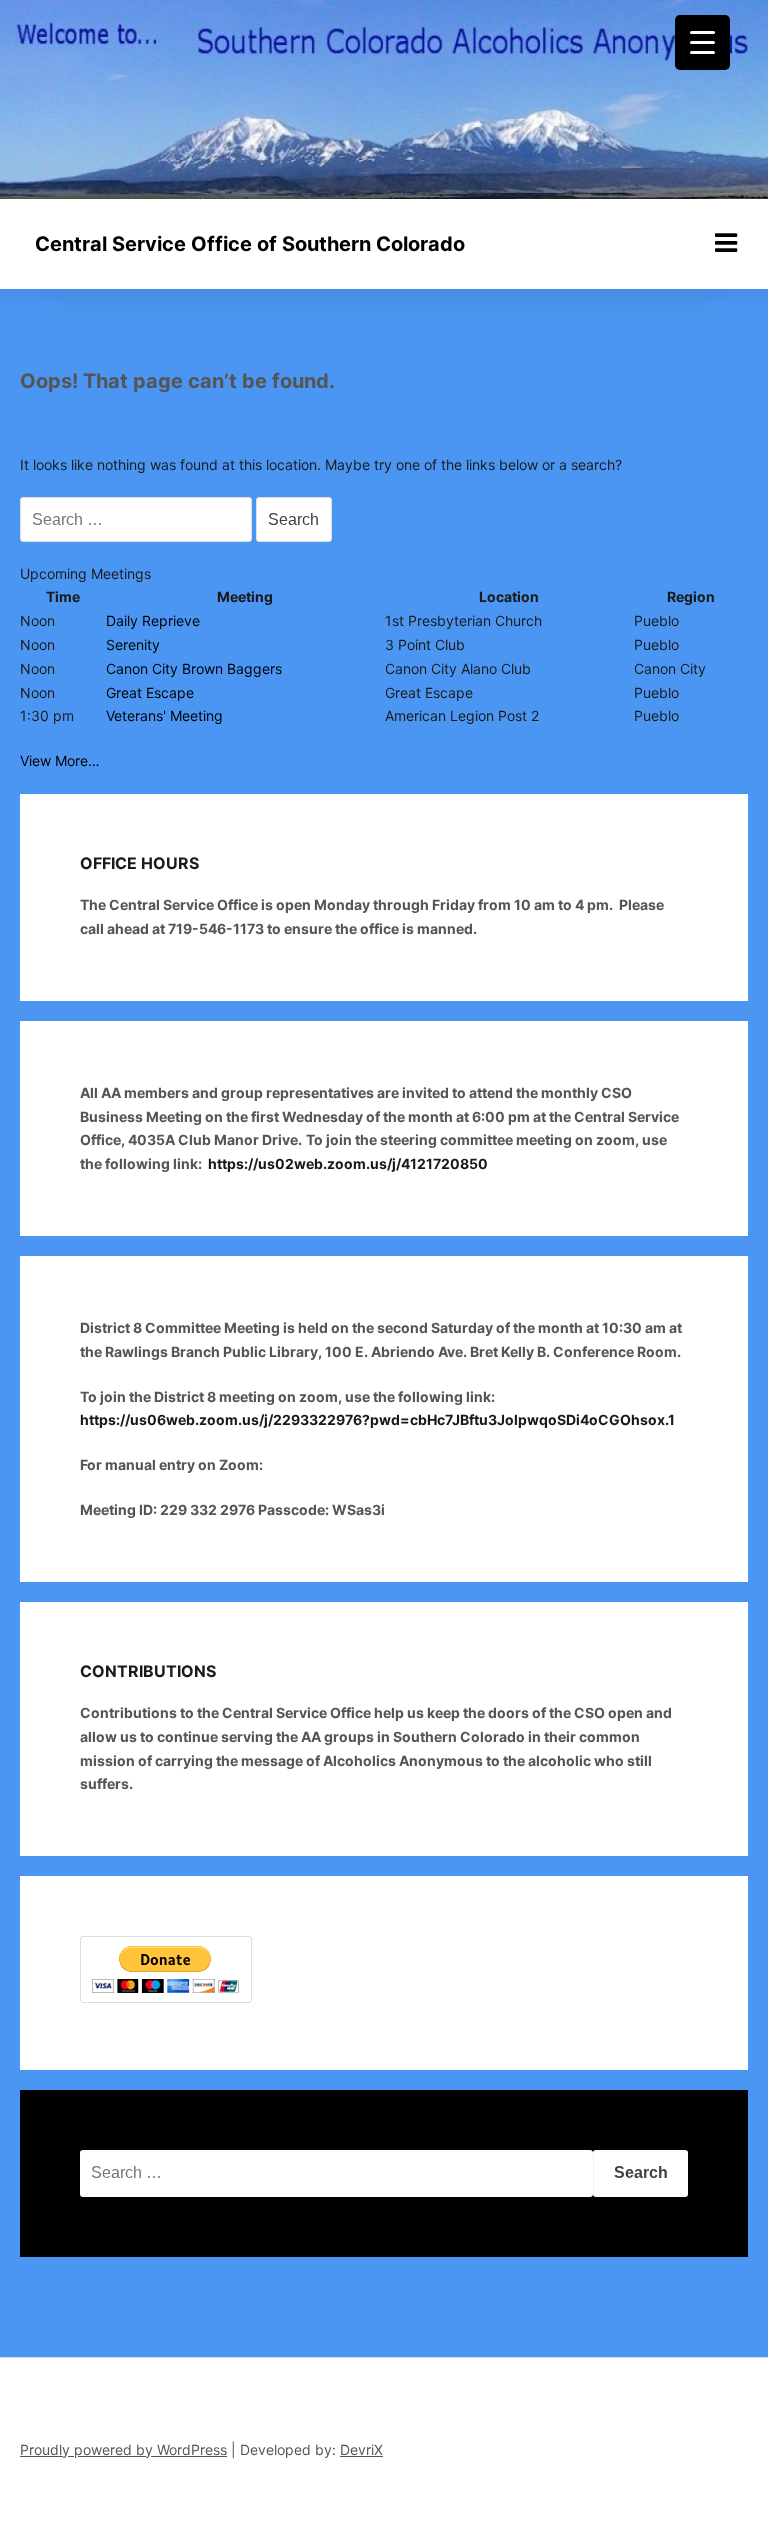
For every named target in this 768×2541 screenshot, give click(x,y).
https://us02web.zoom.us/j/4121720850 (348, 1163)
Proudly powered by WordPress (123, 2449)
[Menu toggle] (726, 243)
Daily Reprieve (153, 620)
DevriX (361, 2449)
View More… (60, 760)
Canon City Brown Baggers (194, 668)
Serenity (133, 644)
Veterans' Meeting (164, 715)
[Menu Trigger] (702, 42)
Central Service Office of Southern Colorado (250, 244)
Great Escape (150, 692)
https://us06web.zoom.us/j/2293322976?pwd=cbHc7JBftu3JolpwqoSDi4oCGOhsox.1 (379, 1419)
